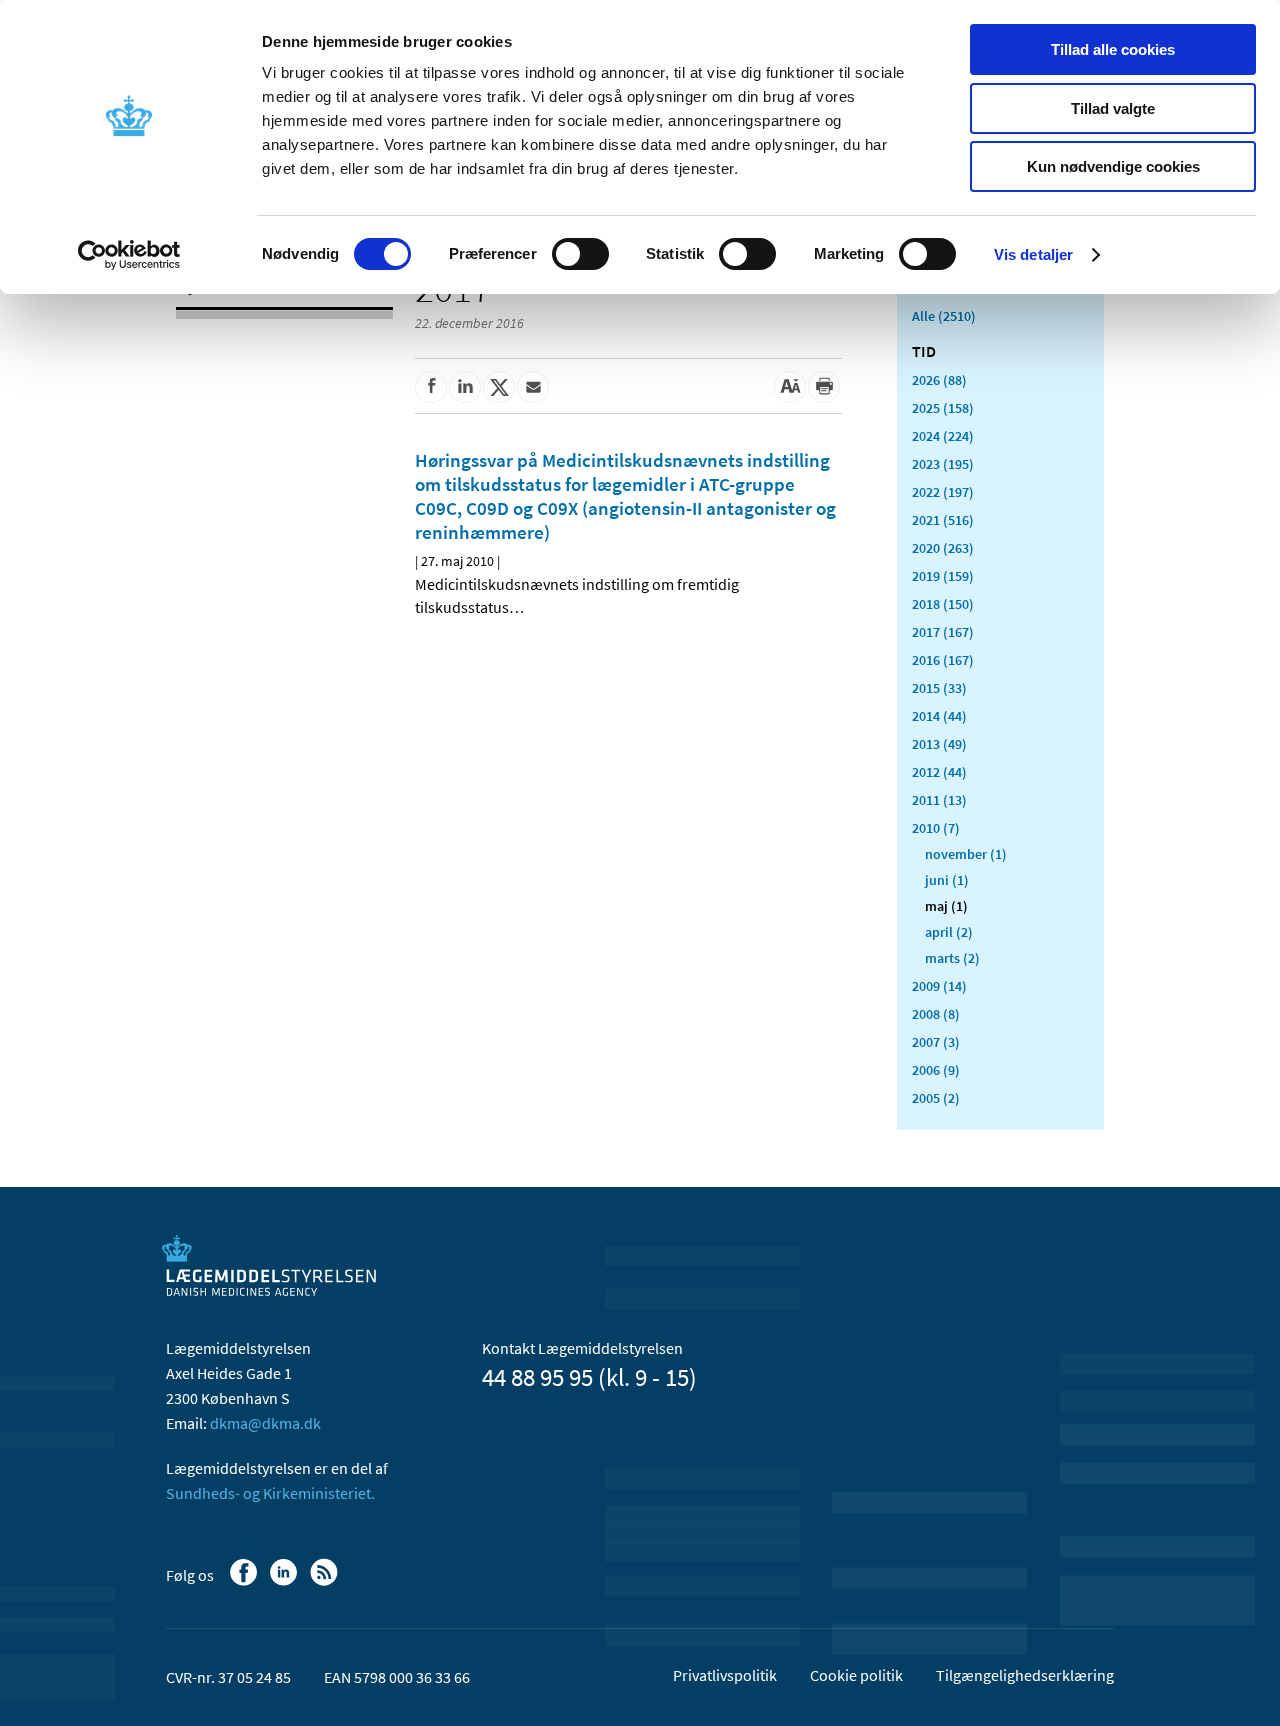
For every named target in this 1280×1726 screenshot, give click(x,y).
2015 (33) (939, 688)
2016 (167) (943, 660)
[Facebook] (245, 1582)
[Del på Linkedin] (465, 387)
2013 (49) (939, 744)
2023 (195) (943, 464)
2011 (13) (939, 800)
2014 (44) (939, 716)
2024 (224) (943, 436)
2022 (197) (943, 492)
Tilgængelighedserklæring (1025, 1675)
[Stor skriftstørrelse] (790, 387)
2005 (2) (936, 1098)
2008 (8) (936, 1014)
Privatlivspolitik (725, 1675)
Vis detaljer (1033, 254)
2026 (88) (939, 380)
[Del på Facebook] (431, 387)
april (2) (949, 932)
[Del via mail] (533, 387)
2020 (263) (943, 548)
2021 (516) (943, 520)
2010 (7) (936, 828)
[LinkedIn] (285, 1582)
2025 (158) (943, 408)
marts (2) (952, 958)
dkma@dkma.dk (265, 1423)
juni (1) (947, 880)
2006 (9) (936, 1070)
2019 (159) (943, 576)
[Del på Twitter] (499, 387)
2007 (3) (936, 1042)
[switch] (580, 254)
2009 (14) (939, 986)
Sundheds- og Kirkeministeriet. (270, 1493)
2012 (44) (939, 772)
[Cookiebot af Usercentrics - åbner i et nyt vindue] (129, 255)
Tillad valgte (1113, 108)
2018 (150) (943, 604)
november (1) (966, 854)
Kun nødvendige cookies (1113, 166)
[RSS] (325, 1582)
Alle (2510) (944, 316)
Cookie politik (856, 1675)
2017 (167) (943, 632)
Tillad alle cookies (1113, 49)
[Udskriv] (824, 387)
